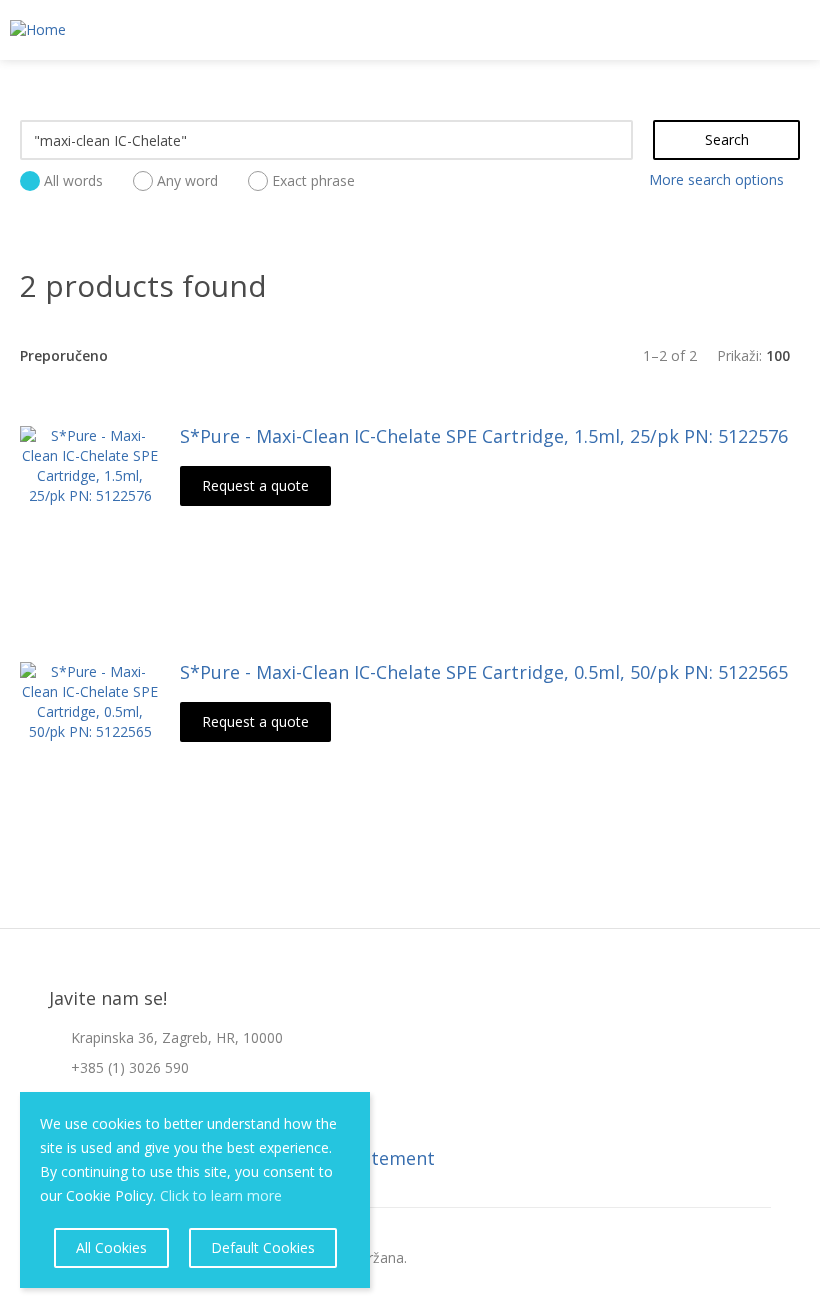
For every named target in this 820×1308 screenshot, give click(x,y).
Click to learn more (221, 1195)
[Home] (33, 30)
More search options (716, 179)
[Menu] (796, 31)
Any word (187, 180)
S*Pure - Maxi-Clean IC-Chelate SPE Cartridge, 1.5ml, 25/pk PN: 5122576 (484, 436)
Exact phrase (313, 180)
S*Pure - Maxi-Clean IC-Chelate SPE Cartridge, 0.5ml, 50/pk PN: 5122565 (484, 672)
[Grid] (378, 355)
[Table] (442, 355)
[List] (410, 355)
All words (73, 180)
